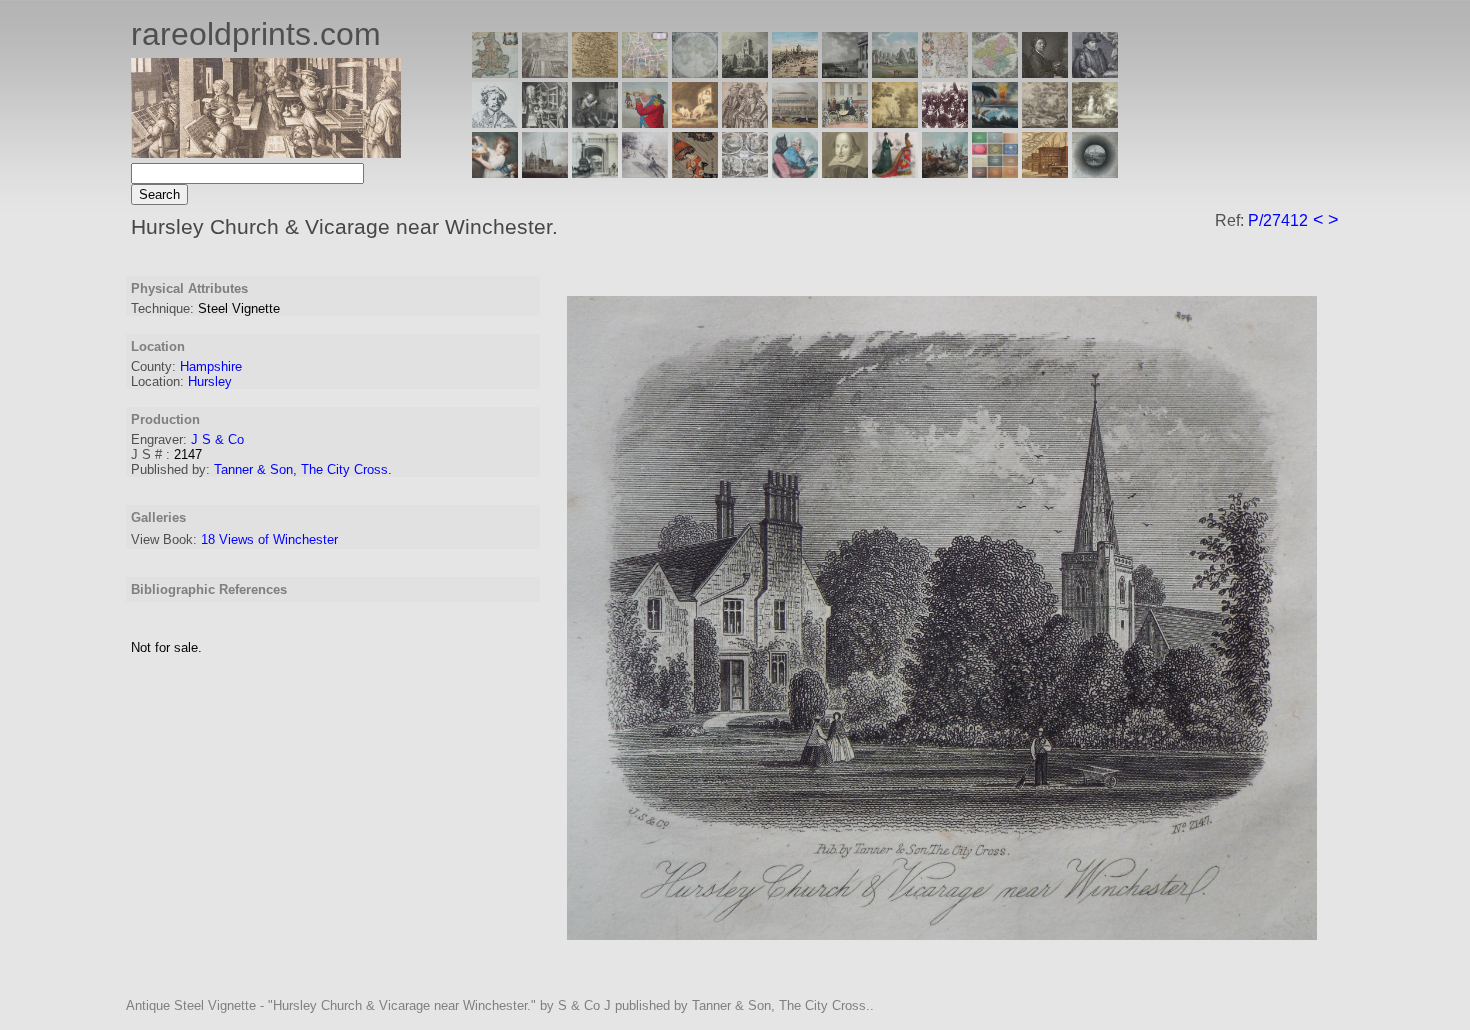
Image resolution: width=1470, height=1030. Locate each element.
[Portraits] (745, 122)
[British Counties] (495, 72)
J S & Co (217, 439)
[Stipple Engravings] (495, 172)
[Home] (266, 152)
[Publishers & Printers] (545, 122)
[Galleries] (995, 122)
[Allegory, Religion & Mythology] (745, 172)
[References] (1045, 172)
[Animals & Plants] (695, 122)
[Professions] (795, 172)
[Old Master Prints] (1045, 122)
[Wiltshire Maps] (945, 72)
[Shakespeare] (845, 172)
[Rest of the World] (695, 72)
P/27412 (1278, 220)
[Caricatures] (645, 122)
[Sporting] (795, 122)
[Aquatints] (545, 172)
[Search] (1095, 172)
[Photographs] (945, 122)
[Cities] (795, 72)
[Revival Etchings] (645, 172)
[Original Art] (895, 122)
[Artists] (1045, 72)
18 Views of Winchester (269, 539)
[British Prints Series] (545, 72)
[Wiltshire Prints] (895, 72)
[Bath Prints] (845, 72)
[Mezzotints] (1095, 122)
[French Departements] (995, 72)
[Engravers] (495, 122)
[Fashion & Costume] (895, 172)
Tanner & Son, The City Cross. (303, 469)
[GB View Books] (995, 172)
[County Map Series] (595, 72)
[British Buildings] (745, 72)
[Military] (945, 172)
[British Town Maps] (645, 72)
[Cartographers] (1095, 72)
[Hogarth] (595, 122)
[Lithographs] (595, 172)
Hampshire (211, 366)
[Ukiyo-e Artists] (695, 172)
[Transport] (845, 122)
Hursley (210, 381)
